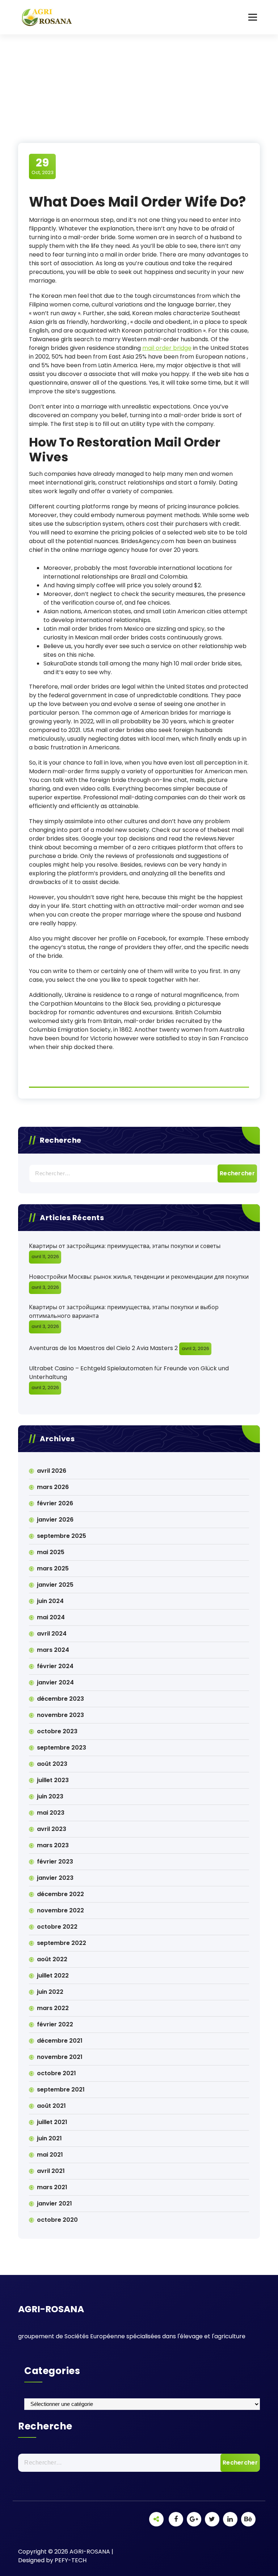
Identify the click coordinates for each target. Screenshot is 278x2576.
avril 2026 (52, 1471)
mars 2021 (52, 2187)
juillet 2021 (52, 2122)
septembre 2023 (62, 1748)
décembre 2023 (60, 1699)
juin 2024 (50, 1601)
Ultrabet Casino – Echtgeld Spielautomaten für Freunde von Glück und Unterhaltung (129, 1373)
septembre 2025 (62, 1536)
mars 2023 (53, 1845)
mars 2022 (53, 2008)
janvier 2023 (55, 1878)
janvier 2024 (55, 1682)
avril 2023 (52, 1829)
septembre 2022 (62, 1943)
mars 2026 (53, 1487)
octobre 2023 (57, 1731)
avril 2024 (52, 1634)
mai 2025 (51, 1552)
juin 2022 (50, 1992)
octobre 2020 (57, 2220)
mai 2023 (51, 1813)
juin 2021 (49, 2138)
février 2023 (55, 1862)
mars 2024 (53, 1650)
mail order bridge (167, 348)
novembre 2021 (60, 2057)
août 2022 (52, 1959)
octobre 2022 (57, 1927)
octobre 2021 (56, 2073)
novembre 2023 (60, 1715)
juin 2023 (50, 1796)
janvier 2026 (55, 1520)
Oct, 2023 (43, 166)
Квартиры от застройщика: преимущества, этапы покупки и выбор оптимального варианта (124, 1312)
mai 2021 (50, 2155)
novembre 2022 (60, 1910)
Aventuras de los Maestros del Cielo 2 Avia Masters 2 (103, 1348)
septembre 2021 (61, 2089)
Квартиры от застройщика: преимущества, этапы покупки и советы (125, 1246)
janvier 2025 (55, 1585)
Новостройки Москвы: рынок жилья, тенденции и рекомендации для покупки (139, 1277)
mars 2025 (53, 1568)
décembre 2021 (60, 2041)
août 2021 (51, 2106)
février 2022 (55, 2024)
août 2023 (52, 1764)
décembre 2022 (60, 1894)
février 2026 (55, 1503)
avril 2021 (51, 2171)
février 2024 (55, 1666)
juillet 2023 (53, 1780)
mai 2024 (51, 1617)
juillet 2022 (53, 1976)
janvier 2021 (54, 2203)
